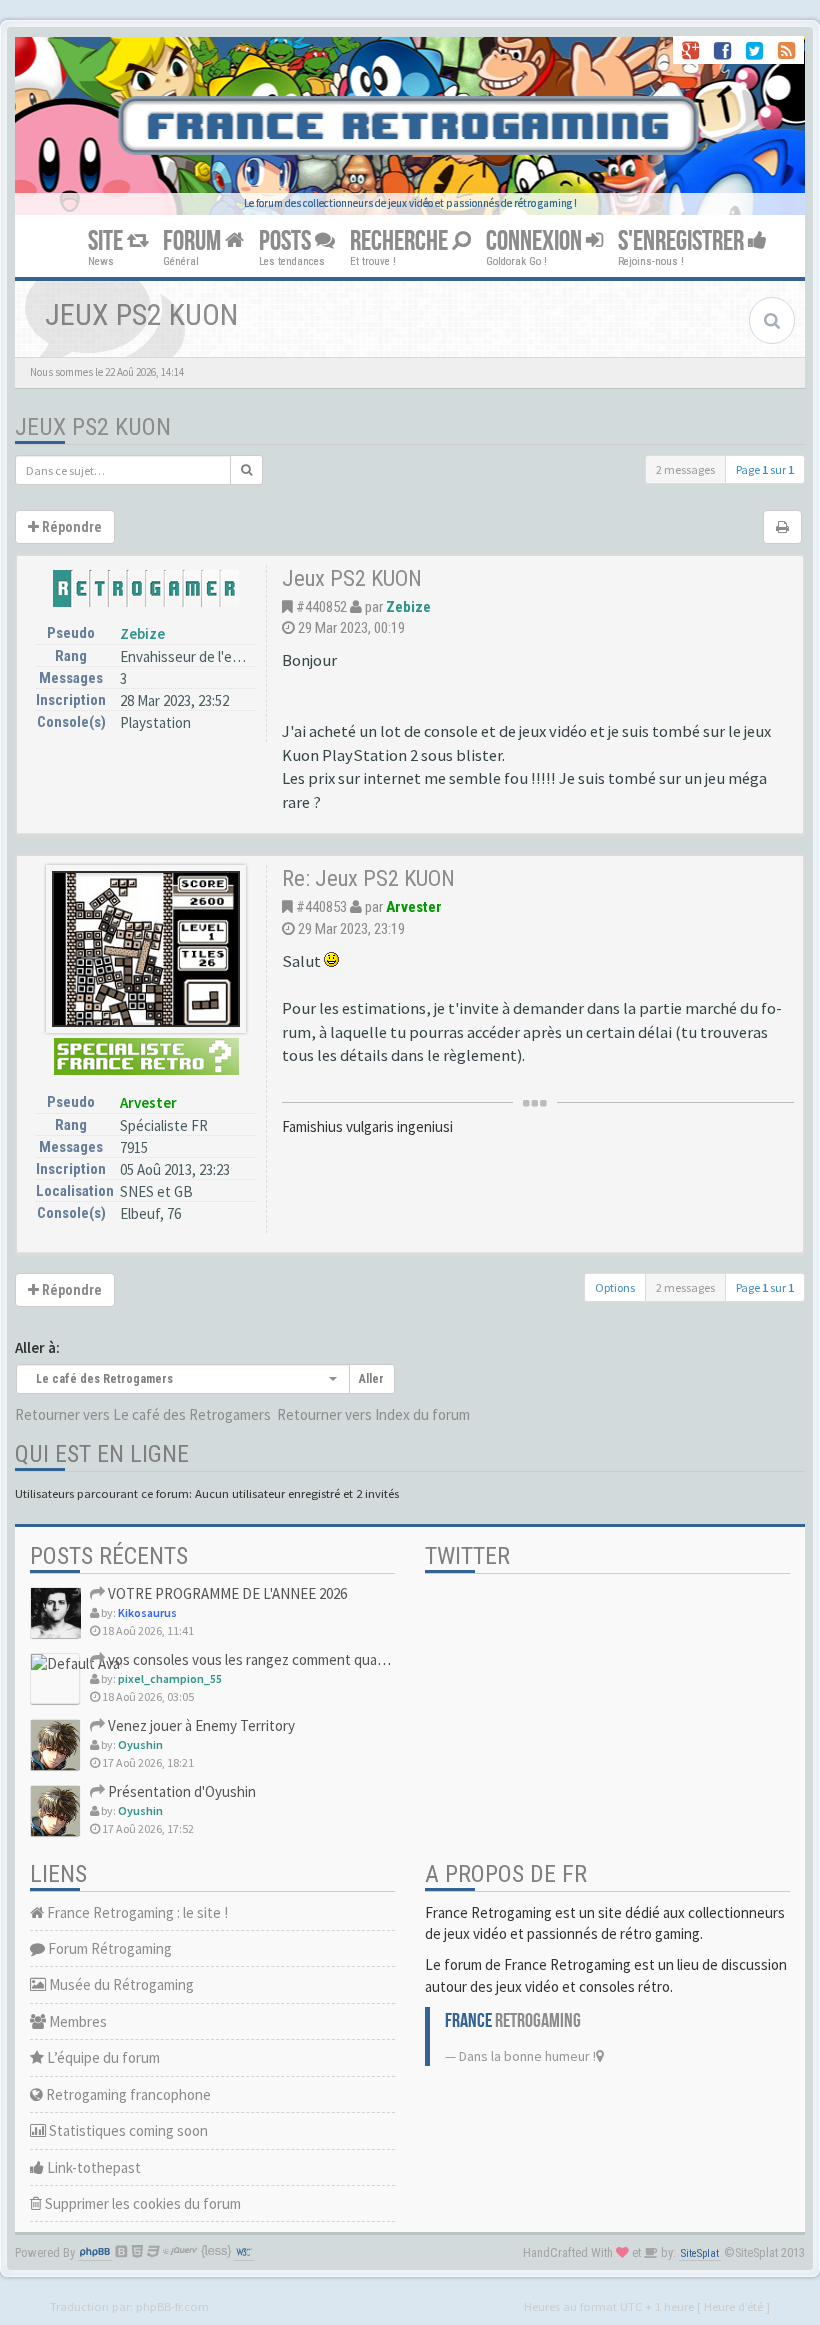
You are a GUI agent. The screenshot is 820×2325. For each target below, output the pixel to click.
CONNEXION (536, 241)
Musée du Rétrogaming (120, 1984)
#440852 (321, 607)
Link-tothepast (92, 2167)
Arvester (148, 1102)
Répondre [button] (70, 527)
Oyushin (140, 1744)
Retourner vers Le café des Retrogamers (143, 1414)
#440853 (321, 907)
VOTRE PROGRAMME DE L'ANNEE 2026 (226, 1593)
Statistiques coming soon (127, 2130)
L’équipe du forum (102, 2057)
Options (615, 1287)
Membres (76, 2021)
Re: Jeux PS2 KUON (368, 878)
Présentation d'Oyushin (180, 1791)
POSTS (287, 241)
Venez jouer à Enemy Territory (200, 1725)
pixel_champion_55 (170, 1678)
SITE (107, 241)
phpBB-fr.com (172, 2306)
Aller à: (37, 1347)
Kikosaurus (147, 1612)
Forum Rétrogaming (108, 1948)
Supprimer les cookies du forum (141, 2203)
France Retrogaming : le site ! (136, 1912)
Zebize (142, 633)
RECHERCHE (401, 241)
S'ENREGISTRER (683, 241)
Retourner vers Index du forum (373, 1414)
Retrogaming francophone (127, 2094)
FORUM (194, 241)
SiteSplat (700, 2253)
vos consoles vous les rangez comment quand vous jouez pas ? (301, 1659)
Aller (371, 1379)
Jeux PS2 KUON (93, 427)
